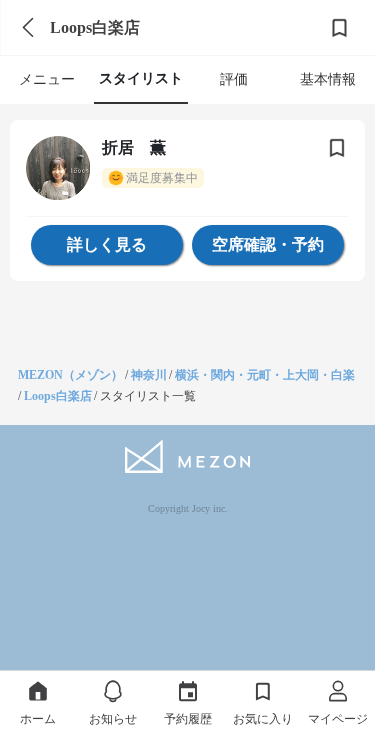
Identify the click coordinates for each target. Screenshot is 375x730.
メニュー (47, 79)
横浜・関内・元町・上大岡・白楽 (265, 375)
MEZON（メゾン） (70, 375)
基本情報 (328, 79)
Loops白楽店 (58, 396)
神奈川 (149, 375)
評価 (234, 79)
